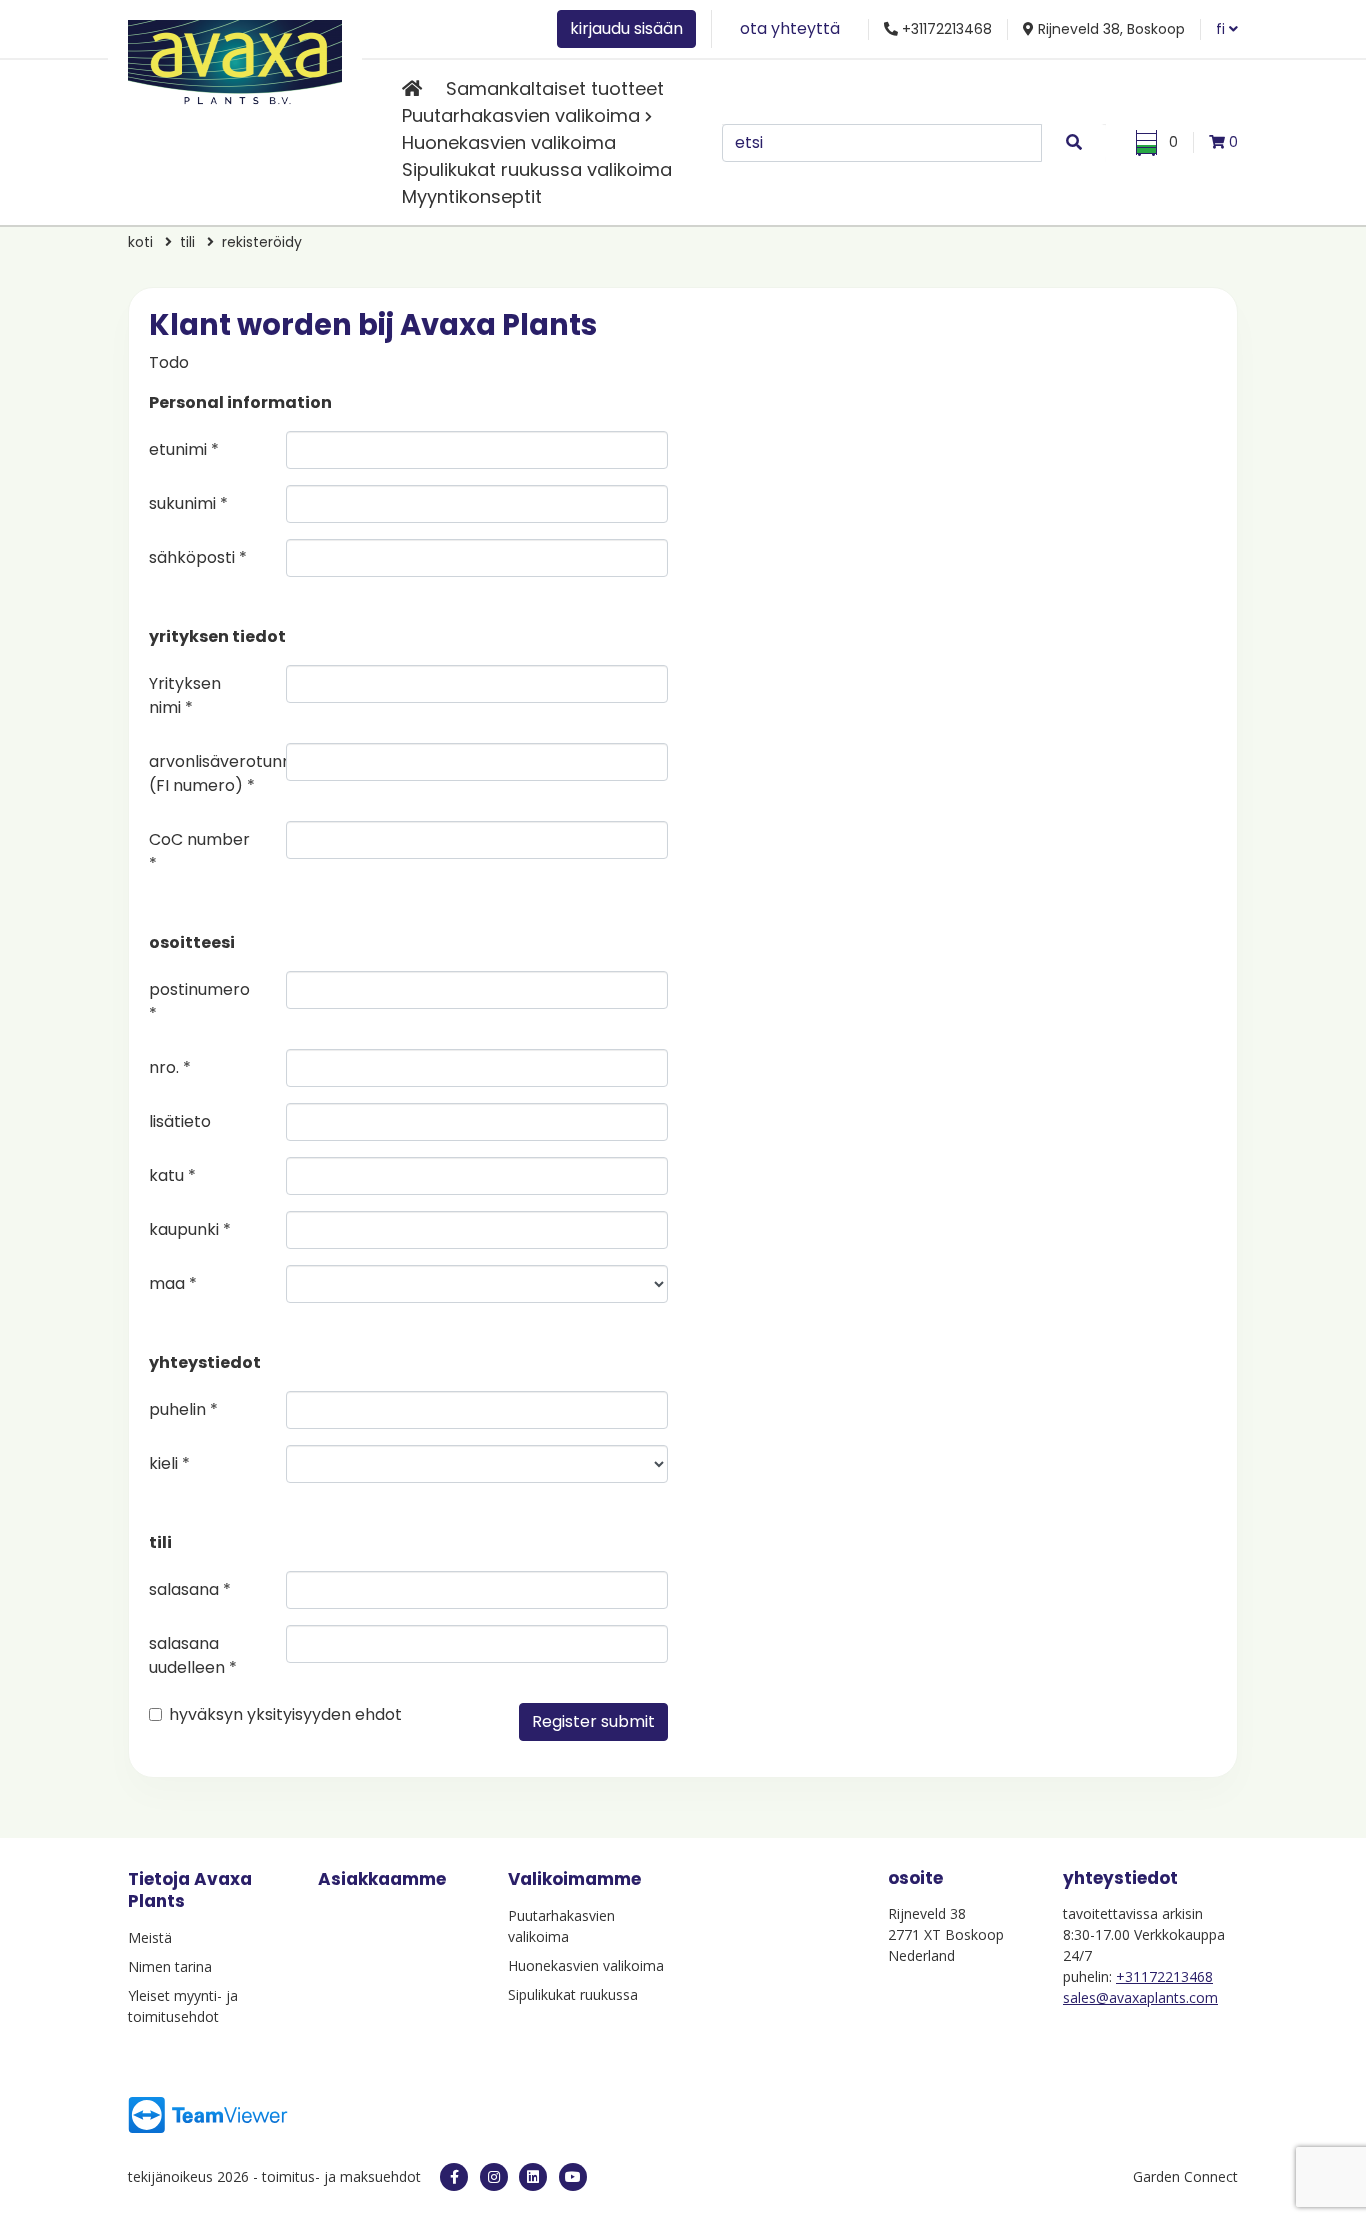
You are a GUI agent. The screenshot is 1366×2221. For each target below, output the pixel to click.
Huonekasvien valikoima (509, 142)
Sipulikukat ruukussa (573, 1994)
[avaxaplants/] (494, 2177)
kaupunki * (190, 1229)
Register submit (593, 1721)
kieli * (169, 1463)
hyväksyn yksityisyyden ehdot (285, 1714)
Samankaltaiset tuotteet (555, 88)
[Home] (412, 88)
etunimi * (184, 449)
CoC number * (199, 851)
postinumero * (199, 1001)
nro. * (170, 1067)
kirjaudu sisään (626, 28)
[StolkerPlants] (573, 2177)
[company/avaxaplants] (533, 2177)
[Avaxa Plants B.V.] (235, 58)
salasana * (190, 1589)
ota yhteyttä (790, 28)
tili (187, 242)
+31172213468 (1164, 1976)
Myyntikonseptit (472, 196)
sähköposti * (198, 557)
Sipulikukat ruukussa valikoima (537, 169)
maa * (173, 1283)
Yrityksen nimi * (185, 695)
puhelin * (183, 1409)
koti (140, 242)
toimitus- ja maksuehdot (341, 2176)
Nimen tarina (170, 1966)
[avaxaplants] (454, 2177)
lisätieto (180, 1121)
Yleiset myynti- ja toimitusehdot (183, 2006)
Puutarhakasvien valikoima (521, 115)
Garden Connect (1185, 2176)
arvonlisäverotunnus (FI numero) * (210, 773)
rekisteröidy (262, 242)
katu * (172, 1175)
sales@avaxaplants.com (1140, 1997)
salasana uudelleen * (193, 1655)
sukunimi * (188, 503)
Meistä (150, 1937)
